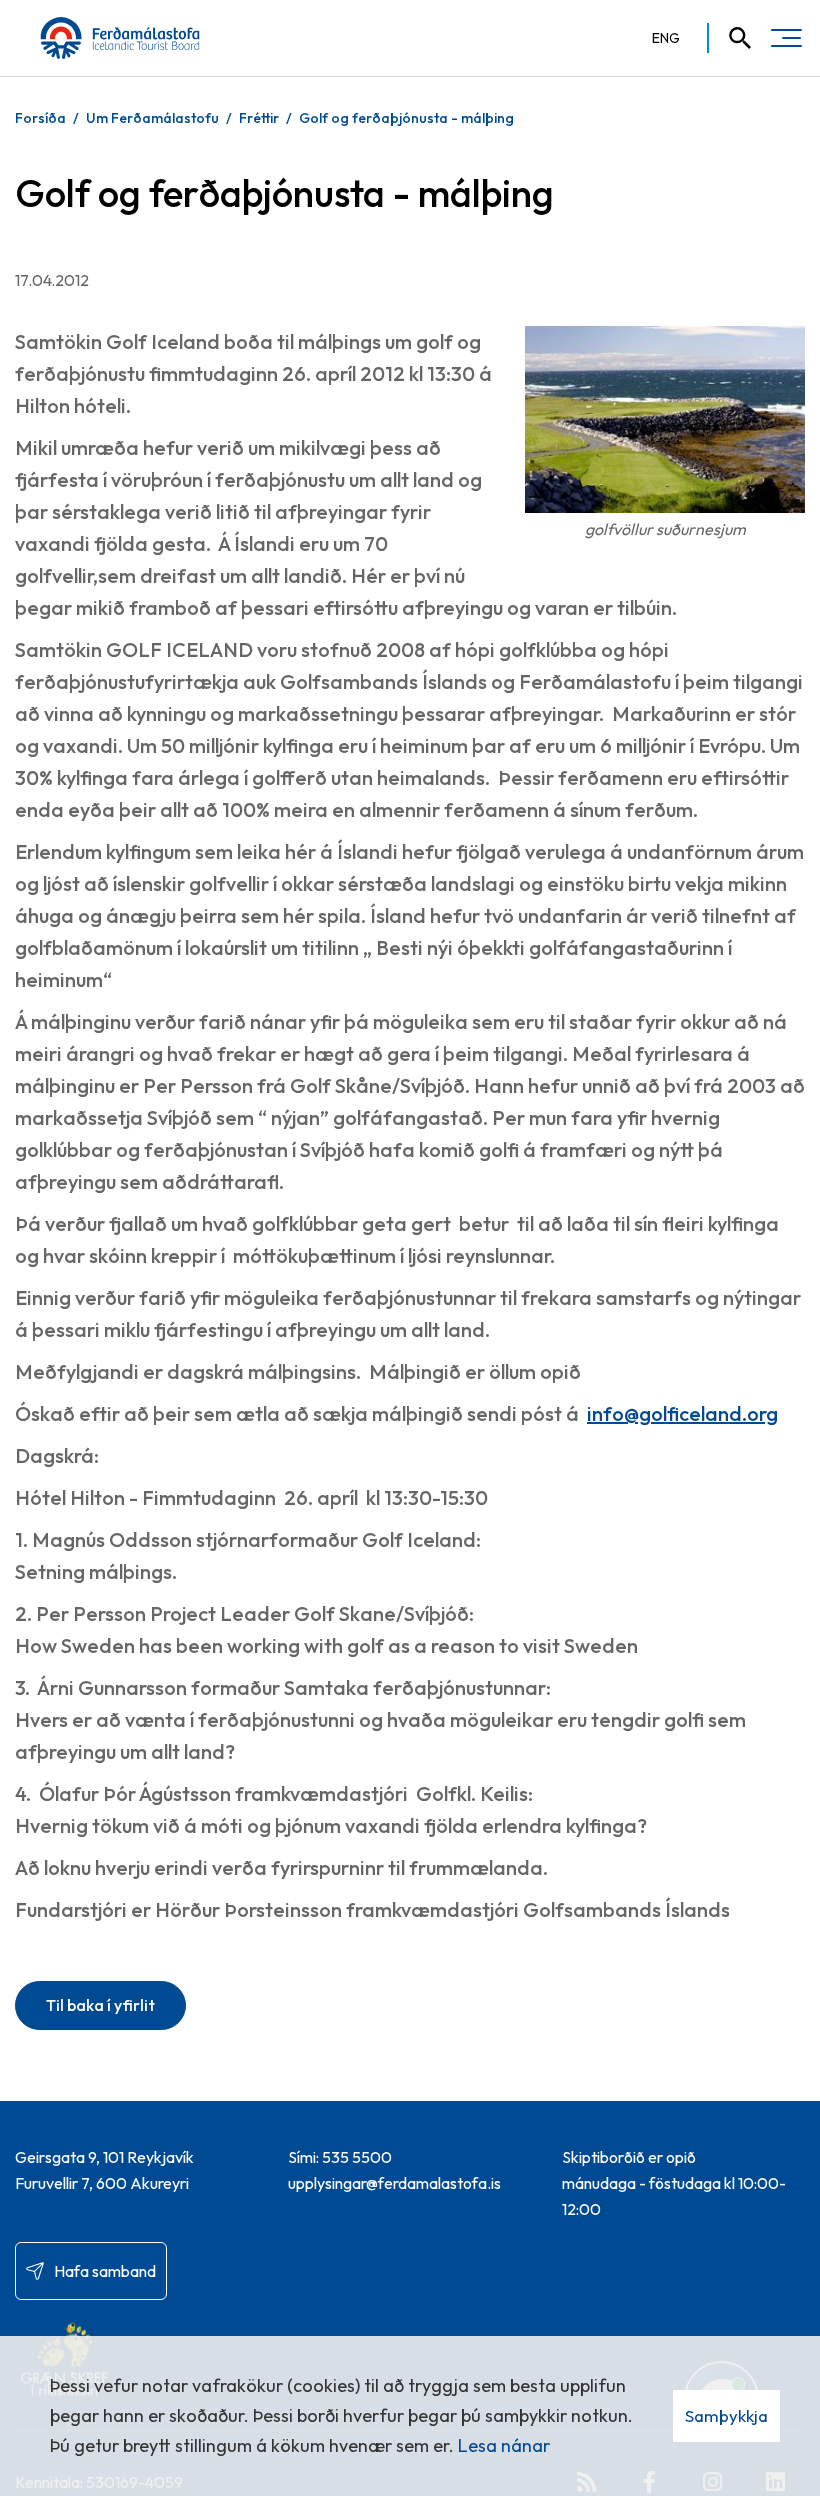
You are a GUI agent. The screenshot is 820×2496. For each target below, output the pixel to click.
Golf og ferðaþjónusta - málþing (406, 118)
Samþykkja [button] (726, 2415)
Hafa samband (105, 2271)
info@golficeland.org (682, 1413)
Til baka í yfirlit (100, 2005)
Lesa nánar (504, 2445)
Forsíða (40, 118)
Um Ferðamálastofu (152, 118)
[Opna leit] (731, 38)
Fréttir (259, 118)
